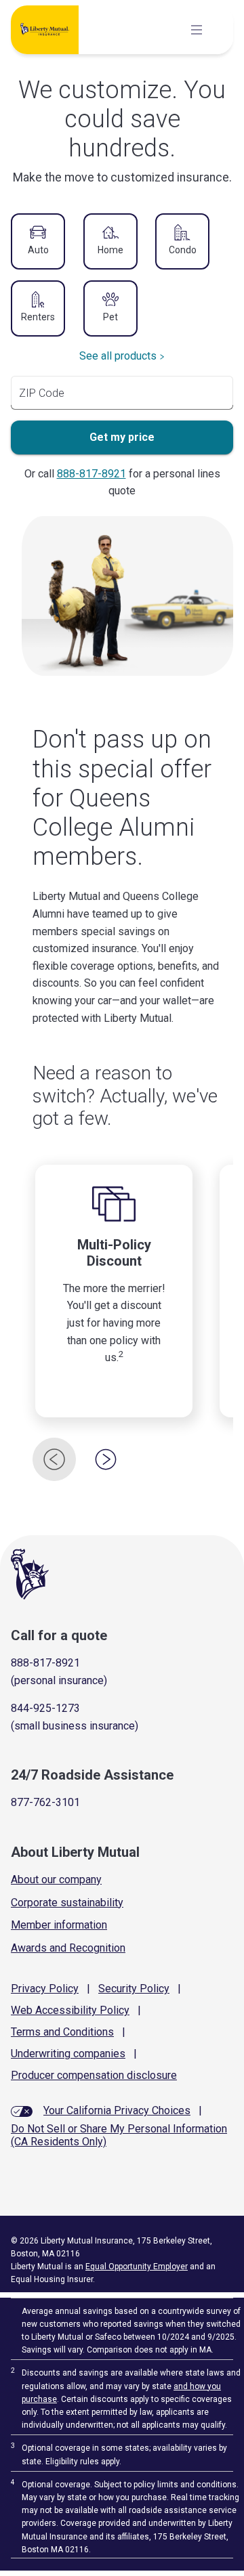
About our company (56, 1880)
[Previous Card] (54, 1459)
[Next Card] (106, 1459)
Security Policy (134, 1989)
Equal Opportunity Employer (137, 2267)
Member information (59, 1925)
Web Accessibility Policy (70, 2010)
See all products (118, 356)
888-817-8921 (91, 474)
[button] (38, 242)
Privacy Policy (45, 1989)
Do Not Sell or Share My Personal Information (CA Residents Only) (119, 2135)
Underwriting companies (68, 2054)
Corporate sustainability (67, 1903)
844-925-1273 (45, 1708)
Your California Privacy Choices (117, 2110)
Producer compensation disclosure (94, 2075)
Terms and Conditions (62, 2032)
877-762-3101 (45, 1802)
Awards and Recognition (68, 1948)
